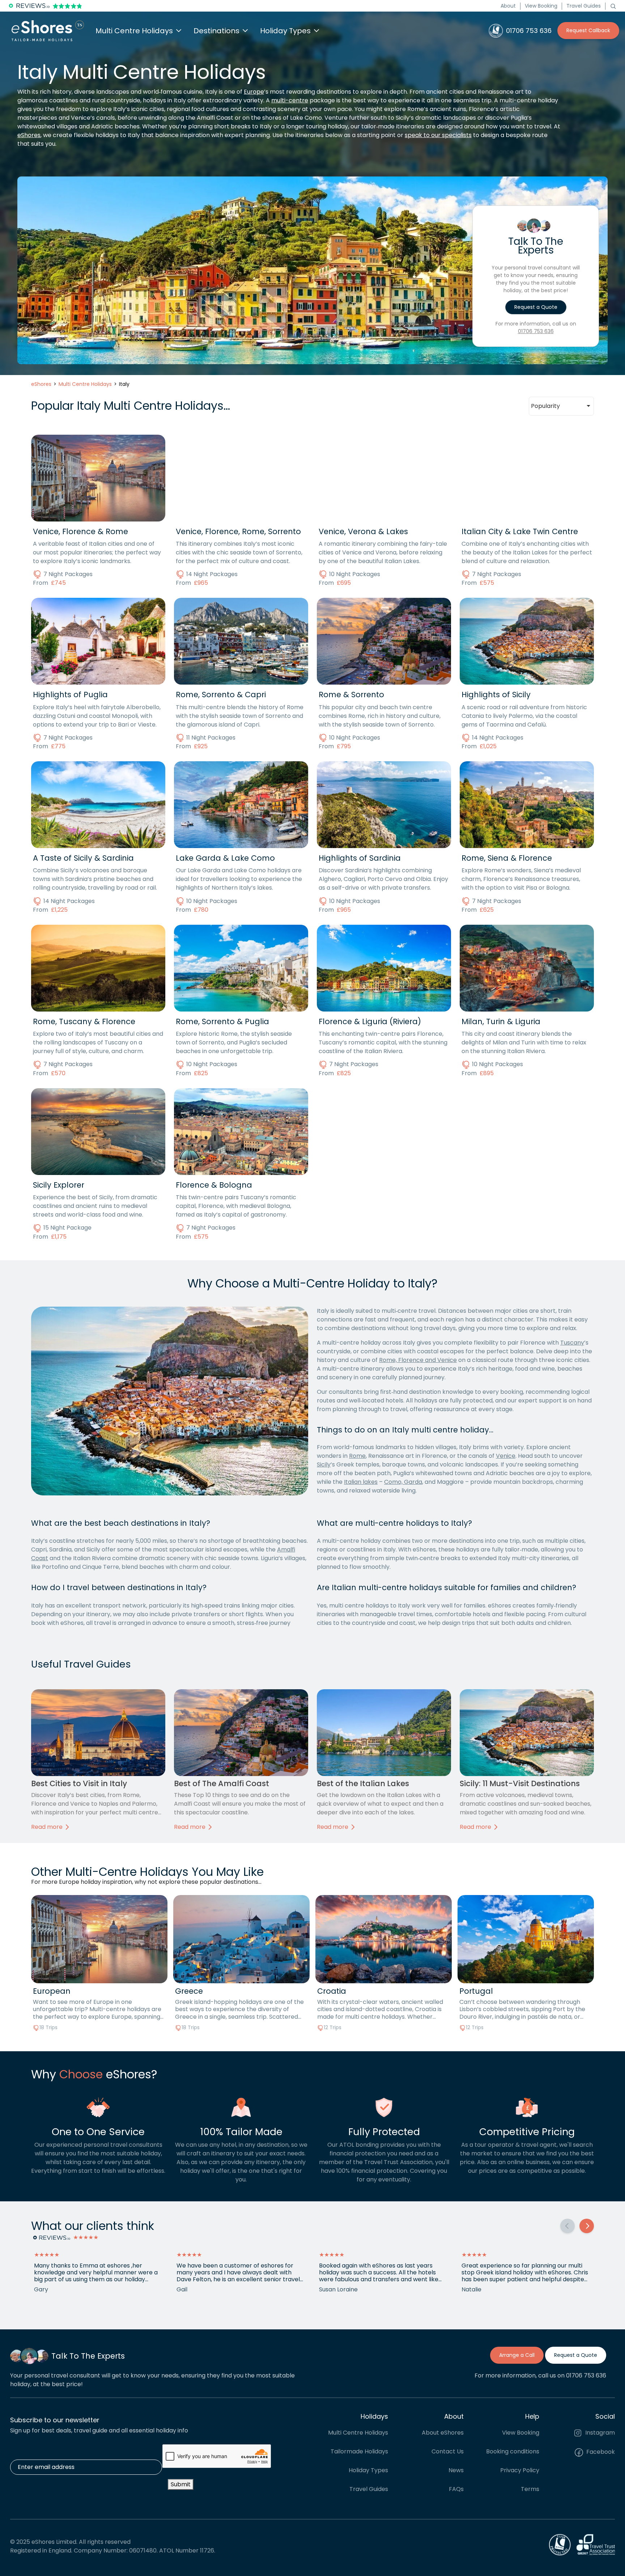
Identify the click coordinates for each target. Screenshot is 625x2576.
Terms (530, 2489)
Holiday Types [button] (285, 31)
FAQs (456, 2489)
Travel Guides (584, 6)
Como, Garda (403, 1482)
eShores (29, 135)
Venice (506, 1456)
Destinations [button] (216, 31)
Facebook (600, 2452)
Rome (357, 1456)
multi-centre (290, 100)
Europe (254, 92)
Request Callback (588, 30)
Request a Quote (536, 307)
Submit (181, 2484)
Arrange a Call (517, 2355)
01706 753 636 (536, 331)
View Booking (541, 6)
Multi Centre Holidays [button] (134, 31)
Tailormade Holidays (359, 2451)
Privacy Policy (520, 2470)
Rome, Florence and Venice (418, 1360)
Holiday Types (368, 2470)
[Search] (613, 6)
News (456, 2470)
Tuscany (572, 1343)
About (508, 6)
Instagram (599, 2433)
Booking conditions (513, 2451)
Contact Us (448, 2451)
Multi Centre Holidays (358, 2433)
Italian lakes (361, 1482)
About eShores (443, 2433)
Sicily (324, 1464)
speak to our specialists (438, 135)
